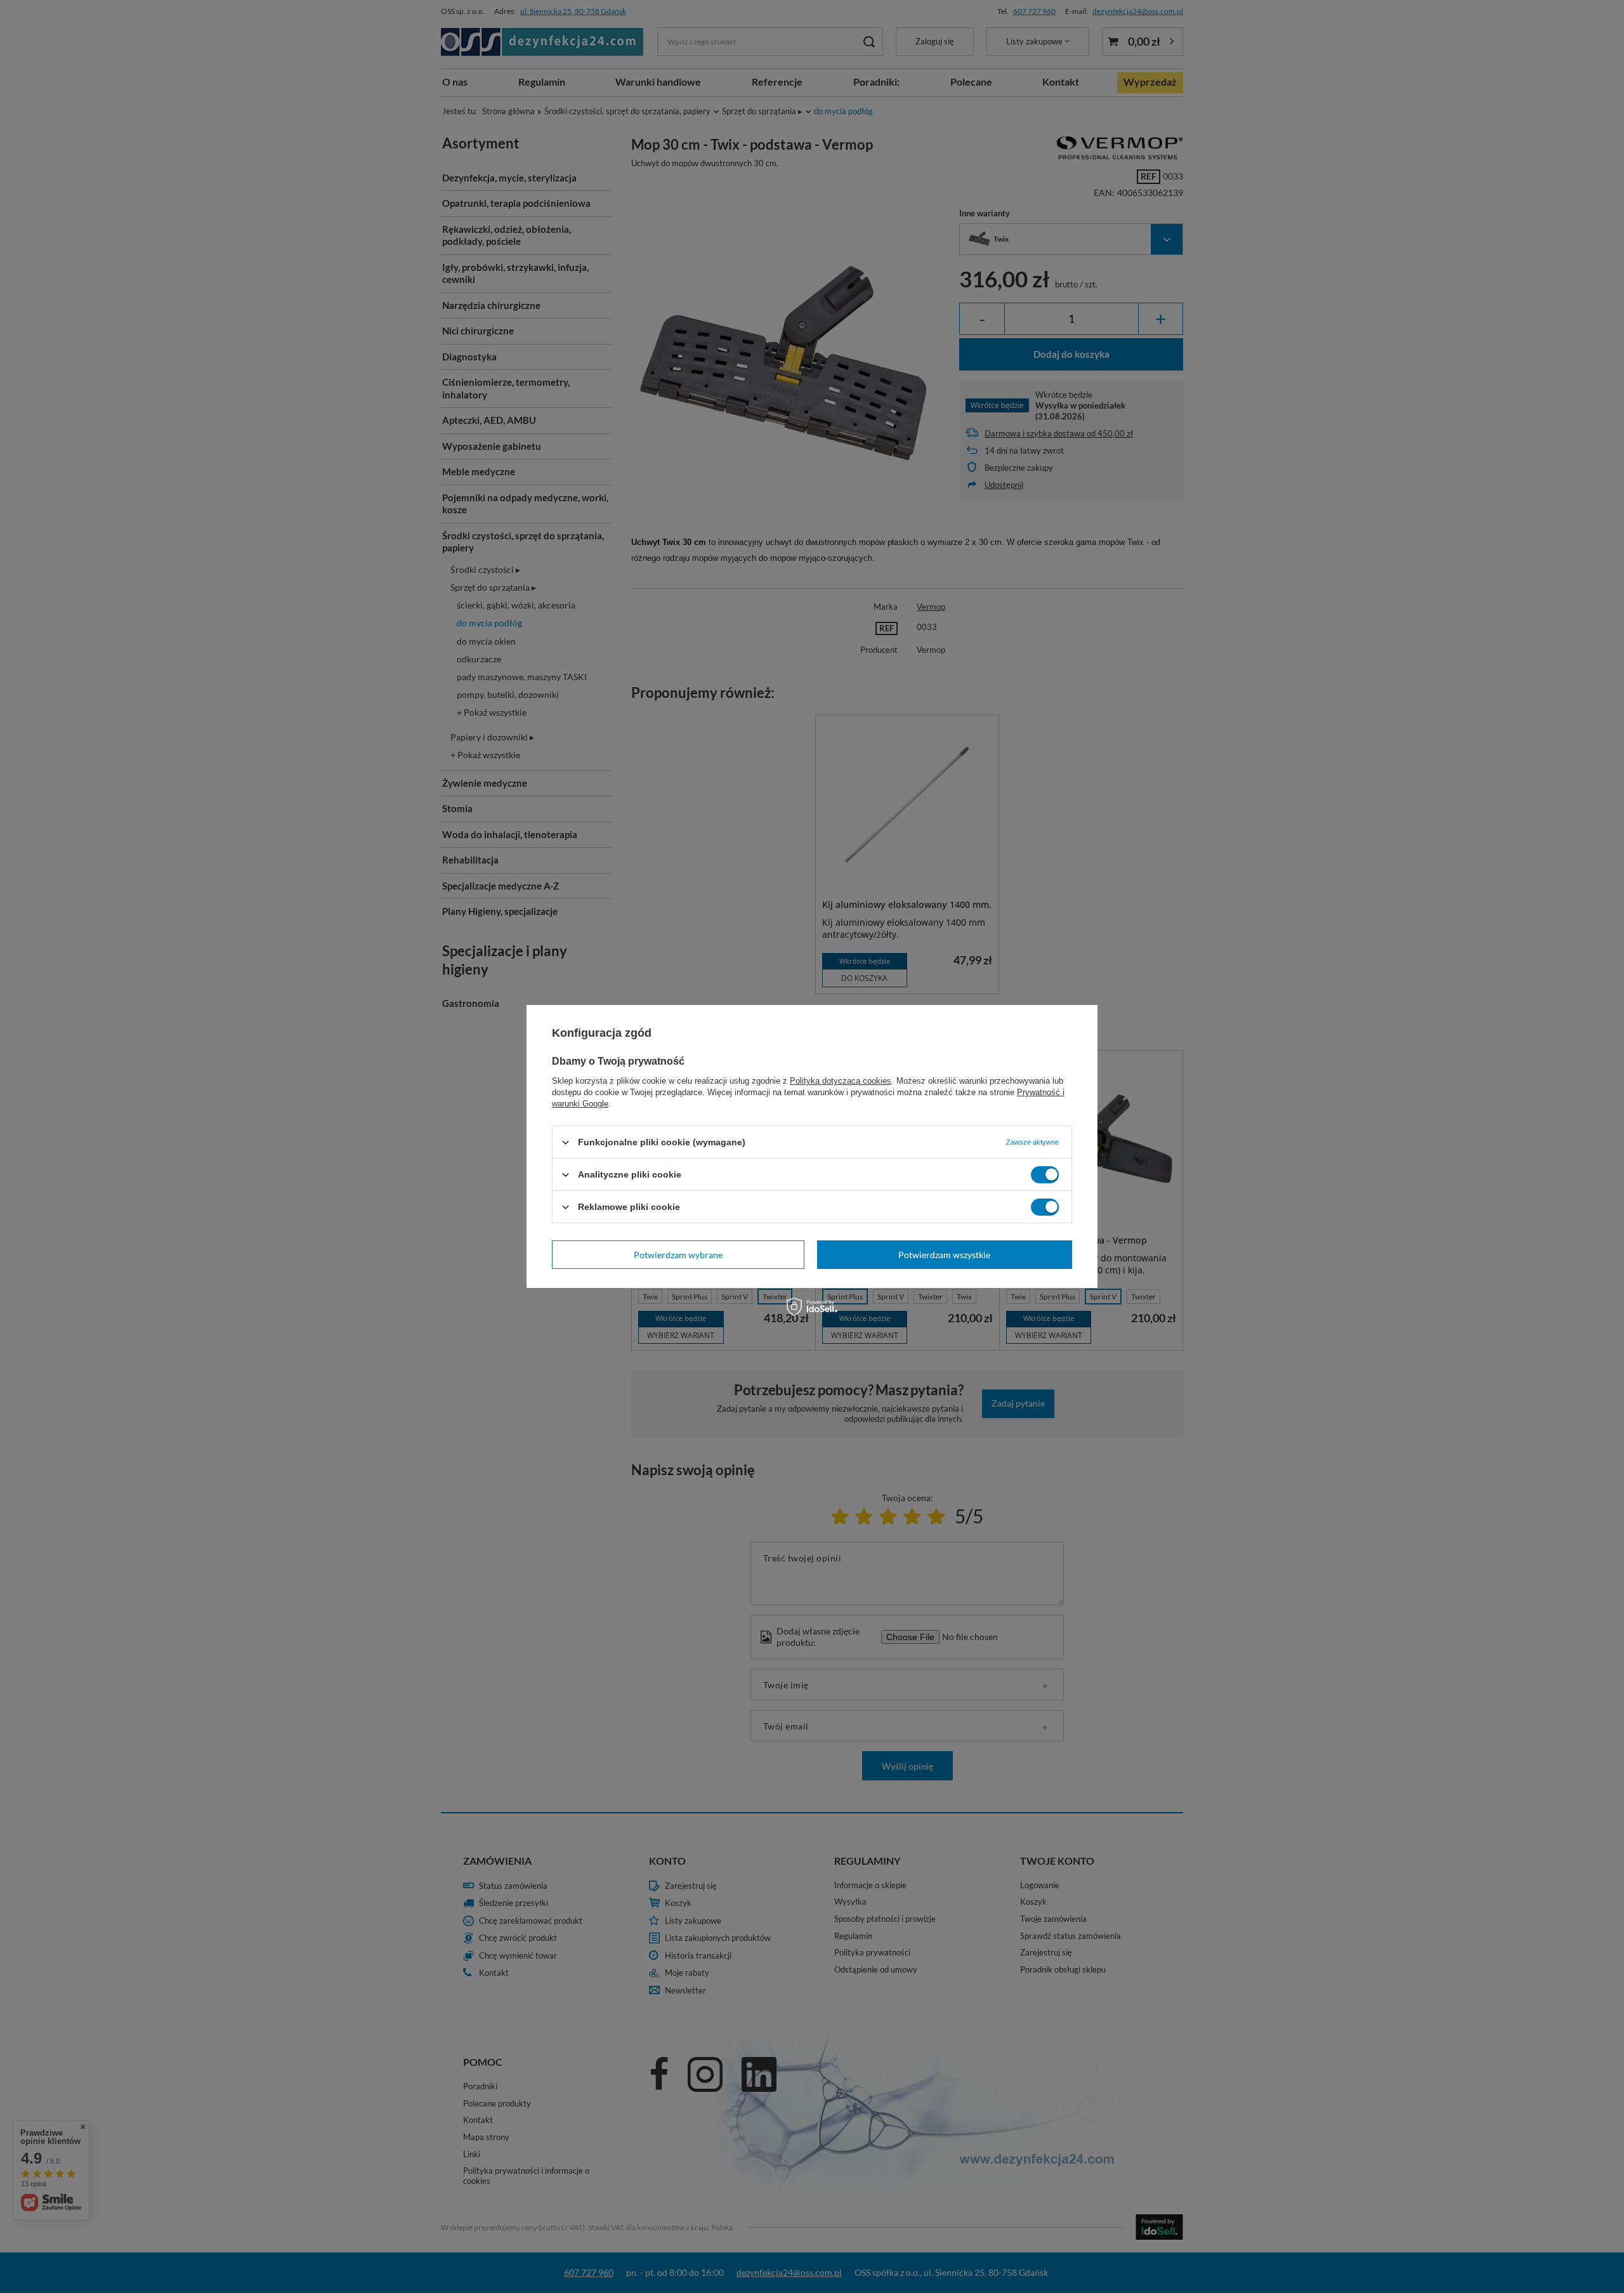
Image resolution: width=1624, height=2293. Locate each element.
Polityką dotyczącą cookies (841, 1081)
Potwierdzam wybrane (678, 1254)
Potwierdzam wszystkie (944, 1254)
